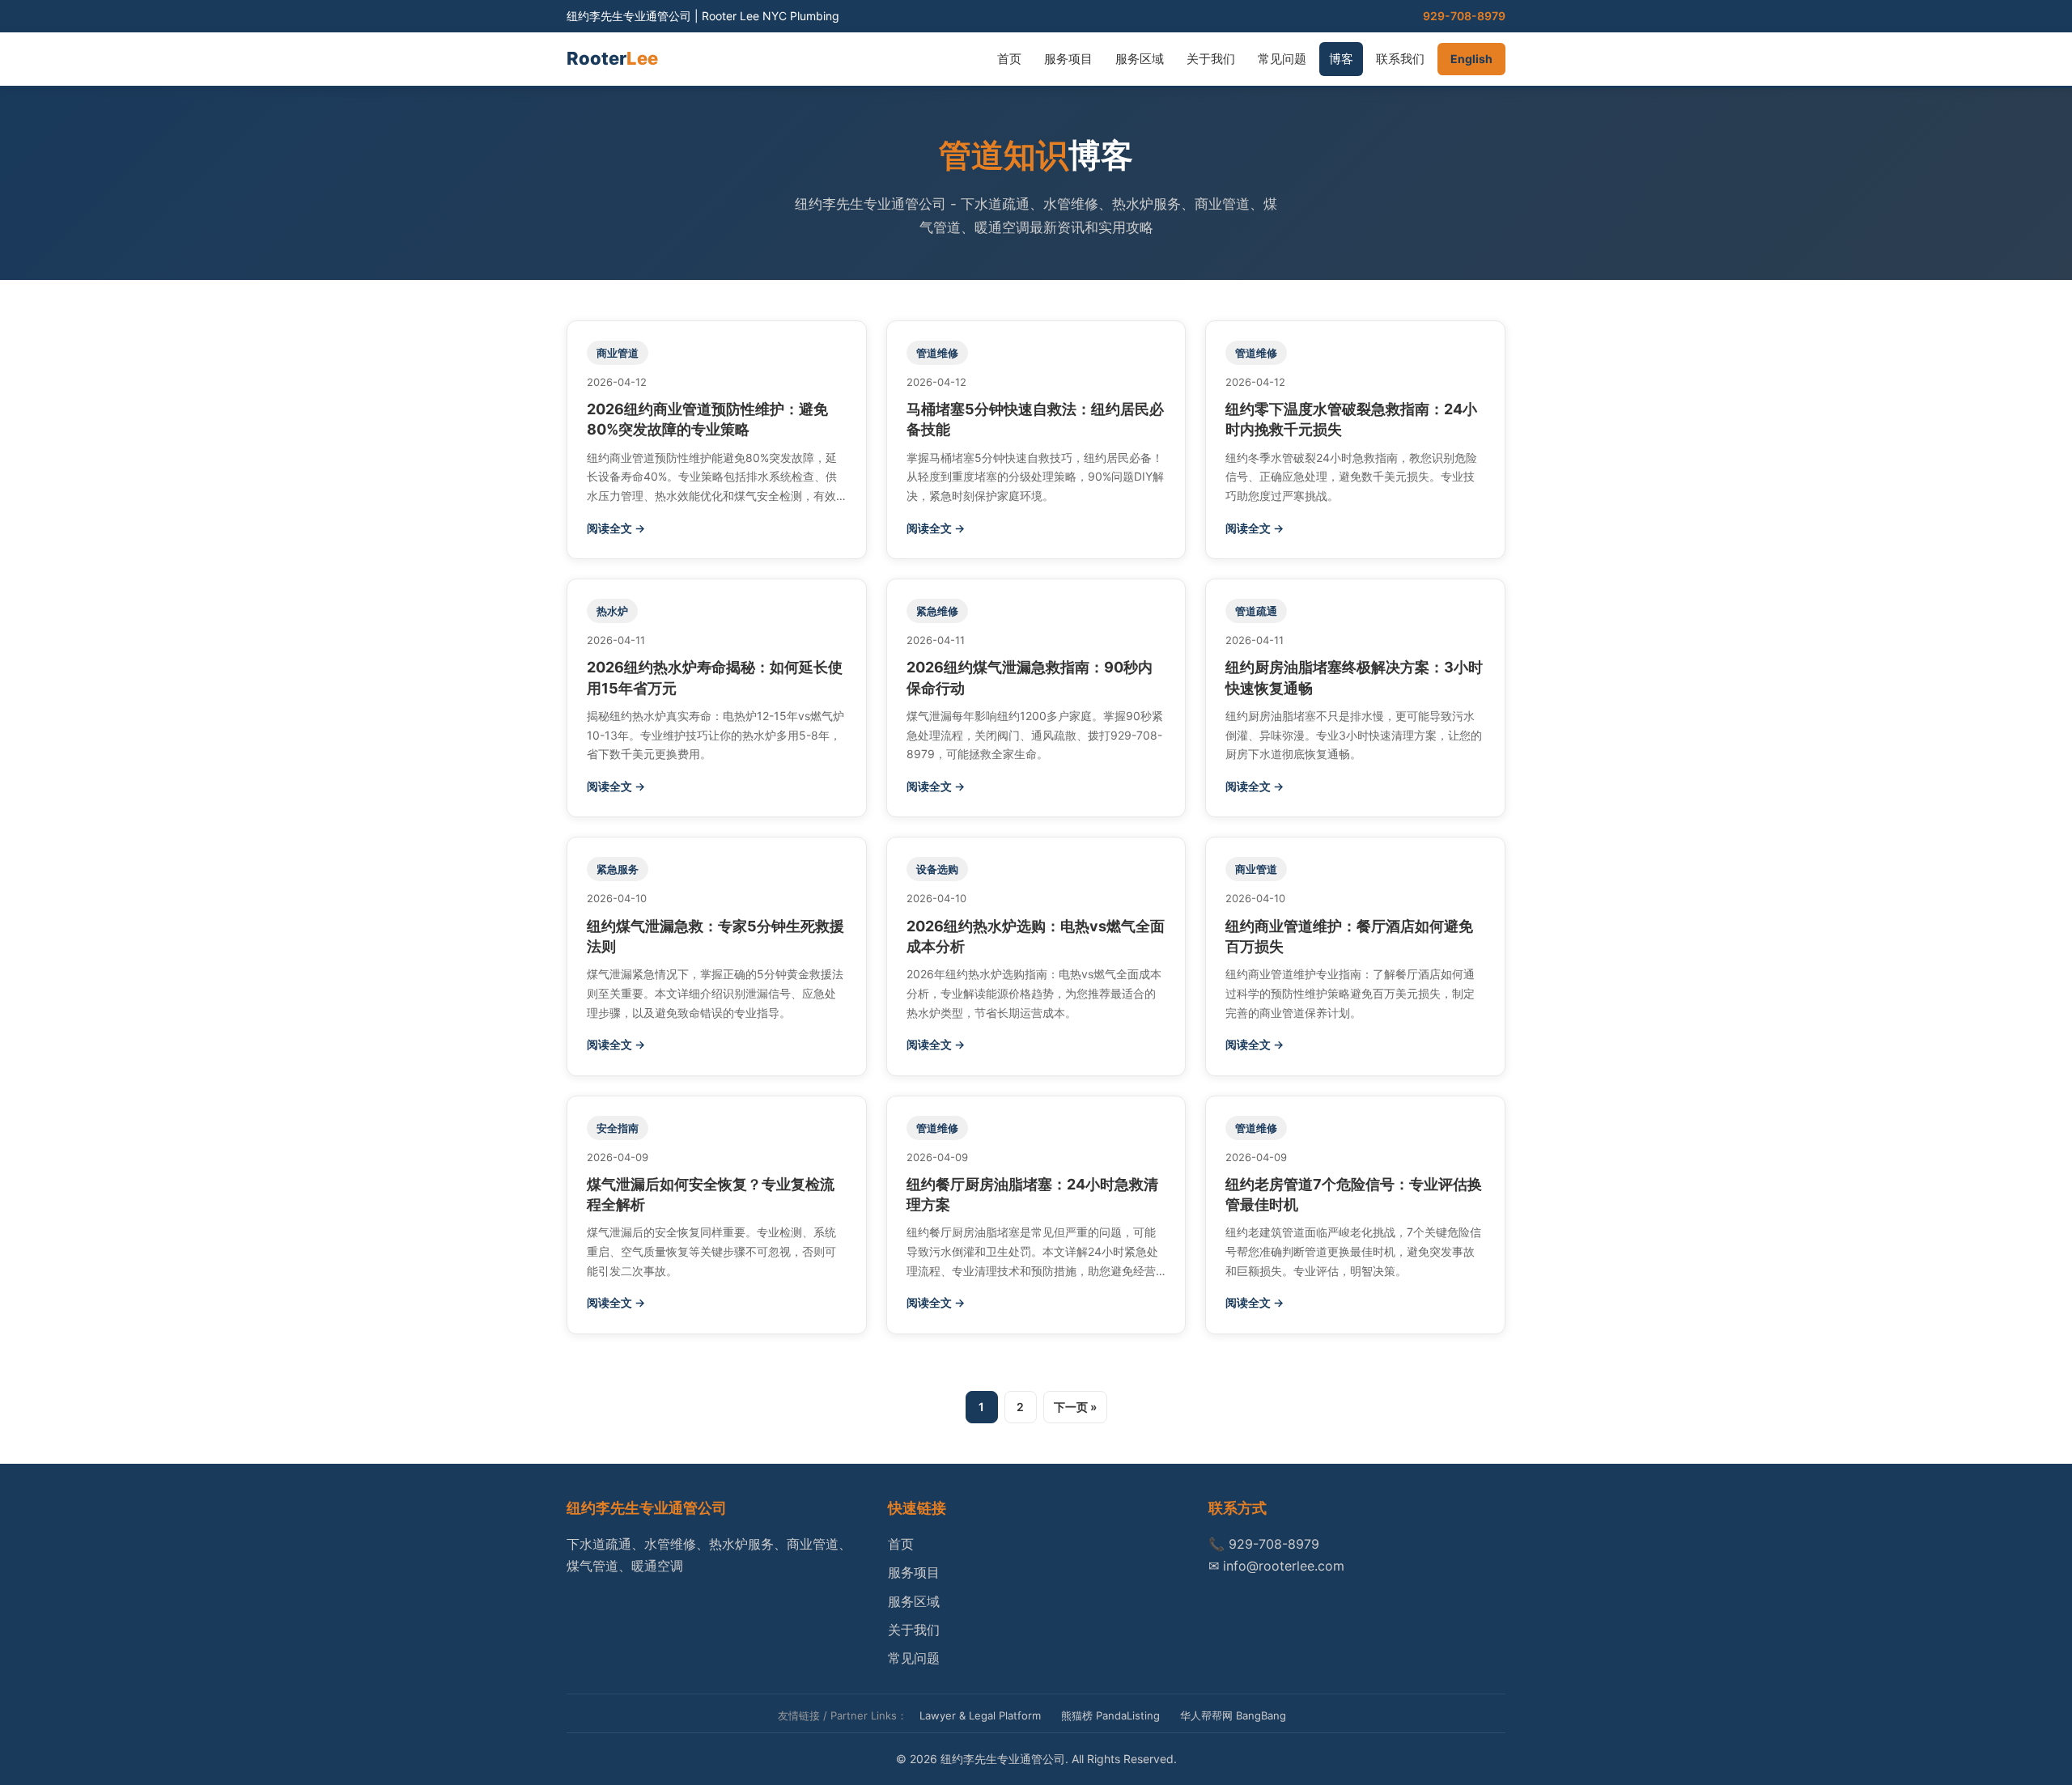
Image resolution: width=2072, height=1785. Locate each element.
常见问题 (1282, 59)
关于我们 (1211, 59)
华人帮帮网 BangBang (1233, 1715)
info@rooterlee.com (1284, 1566)
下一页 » (1075, 1407)
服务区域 (1140, 59)
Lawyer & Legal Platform (980, 1715)
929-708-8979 (1464, 16)
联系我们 (1400, 59)
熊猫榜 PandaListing (1110, 1715)
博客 (1341, 59)
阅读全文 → (616, 528)
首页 (1009, 59)
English (1471, 59)
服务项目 (1068, 59)
